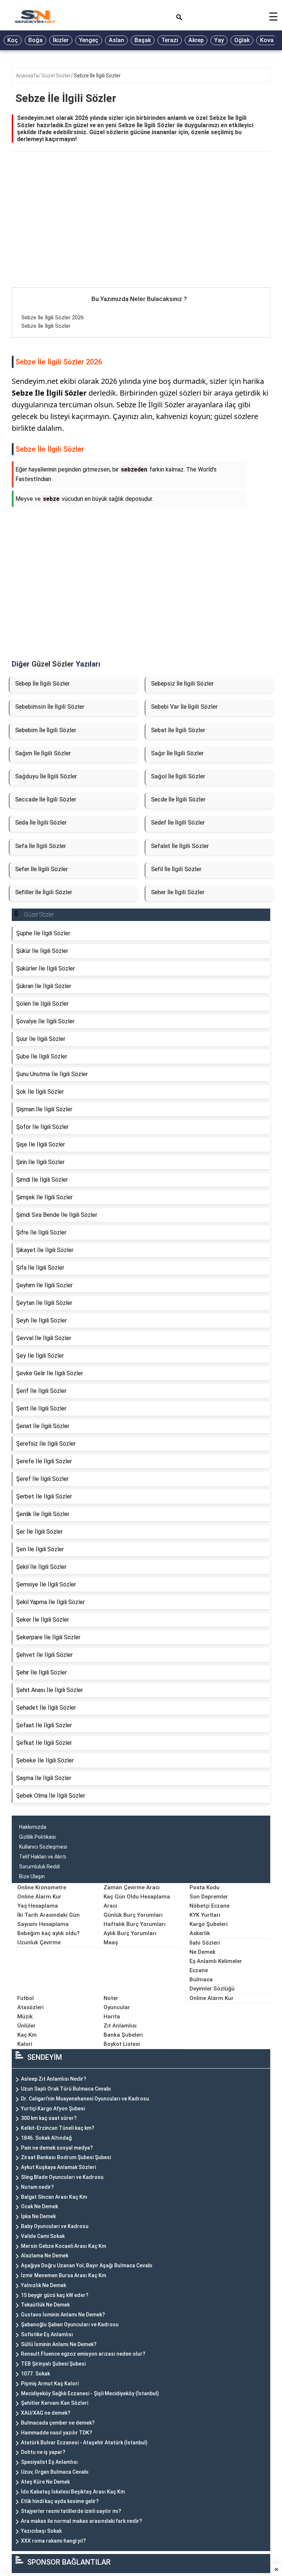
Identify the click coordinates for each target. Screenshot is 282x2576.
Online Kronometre (42, 1887)
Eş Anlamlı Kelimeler (216, 1961)
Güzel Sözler (56, 76)
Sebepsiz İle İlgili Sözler (182, 684)
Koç (13, 40)
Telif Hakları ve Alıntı (43, 1857)
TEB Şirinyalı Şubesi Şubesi (53, 2364)
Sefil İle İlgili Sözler (176, 869)
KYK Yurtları (205, 1915)
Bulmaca (201, 1979)
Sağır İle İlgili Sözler (177, 753)
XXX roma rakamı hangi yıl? (53, 2541)
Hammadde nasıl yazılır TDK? (57, 2433)
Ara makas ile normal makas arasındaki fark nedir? (82, 2521)
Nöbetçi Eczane (209, 1906)
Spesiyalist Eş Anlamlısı (49, 2462)
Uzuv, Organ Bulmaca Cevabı (55, 2472)
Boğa (35, 40)
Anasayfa (27, 76)
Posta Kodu (205, 1887)
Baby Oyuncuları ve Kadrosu (55, 2226)
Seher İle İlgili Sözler (178, 892)
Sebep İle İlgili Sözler (42, 684)
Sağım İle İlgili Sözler (43, 753)
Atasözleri (30, 2007)
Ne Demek (203, 1952)
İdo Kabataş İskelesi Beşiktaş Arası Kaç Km (73, 2492)
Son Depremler (209, 1897)
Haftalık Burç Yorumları (135, 1924)
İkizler (61, 40)
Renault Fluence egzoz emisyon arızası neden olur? (83, 2354)
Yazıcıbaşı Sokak (41, 2531)
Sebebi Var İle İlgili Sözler (184, 707)
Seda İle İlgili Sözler (41, 823)
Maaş (111, 1942)
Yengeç (89, 40)
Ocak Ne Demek (39, 2206)
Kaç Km (27, 2035)
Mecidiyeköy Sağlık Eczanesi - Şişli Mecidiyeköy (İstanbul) (90, 2393)
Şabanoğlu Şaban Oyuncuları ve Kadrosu (70, 2324)
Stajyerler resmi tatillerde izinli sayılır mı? (71, 2511)
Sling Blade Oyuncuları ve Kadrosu (62, 2177)
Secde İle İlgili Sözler (178, 799)
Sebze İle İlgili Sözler (97, 76)
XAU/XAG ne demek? (46, 2413)
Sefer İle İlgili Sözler (41, 869)
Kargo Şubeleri (209, 1924)
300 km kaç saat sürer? (49, 2118)
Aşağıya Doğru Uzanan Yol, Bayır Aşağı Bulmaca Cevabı (87, 2265)
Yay (219, 40)
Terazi (170, 40)
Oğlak (242, 40)
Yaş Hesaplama (38, 1906)
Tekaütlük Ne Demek (45, 2305)
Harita (112, 2017)
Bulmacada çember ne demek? (58, 2423)
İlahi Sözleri (205, 1943)
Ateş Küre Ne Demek (45, 2482)
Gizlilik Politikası (37, 1837)
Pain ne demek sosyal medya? (57, 2148)
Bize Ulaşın (32, 1876)
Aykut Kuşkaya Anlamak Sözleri (58, 2167)
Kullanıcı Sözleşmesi (43, 1847)
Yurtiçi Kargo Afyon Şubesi (53, 2109)
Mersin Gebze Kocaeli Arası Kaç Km (64, 2246)
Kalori (25, 2044)
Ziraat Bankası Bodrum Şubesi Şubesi (66, 2157)
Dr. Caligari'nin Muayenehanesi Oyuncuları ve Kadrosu (85, 2099)
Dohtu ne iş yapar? (43, 2452)
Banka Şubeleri (123, 2035)
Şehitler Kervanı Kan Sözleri (55, 2403)
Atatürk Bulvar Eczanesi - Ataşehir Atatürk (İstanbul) (84, 2443)
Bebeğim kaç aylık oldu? (48, 1933)
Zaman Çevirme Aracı (132, 1887)
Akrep (196, 40)
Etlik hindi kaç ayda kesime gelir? (60, 2501)
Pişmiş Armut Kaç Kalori (50, 2384)
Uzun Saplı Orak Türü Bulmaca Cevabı (66, 2089)
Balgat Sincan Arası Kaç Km (54, 2197)
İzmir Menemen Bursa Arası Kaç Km (64, 2275)
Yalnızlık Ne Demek (44, 2285)
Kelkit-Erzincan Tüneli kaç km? (58, 2128)
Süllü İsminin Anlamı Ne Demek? (59, 2344)
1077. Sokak (35, 2374)
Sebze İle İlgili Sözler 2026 (53, 318)
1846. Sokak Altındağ (46, 2138)
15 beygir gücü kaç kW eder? (55, 2295)
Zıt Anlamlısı (120, 2026)
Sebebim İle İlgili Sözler (46, 730)
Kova (267, 40)
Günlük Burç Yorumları (133, 1915)
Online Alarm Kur (39, 1897)
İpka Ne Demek (38, 2216)
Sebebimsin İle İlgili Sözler (50, 707)
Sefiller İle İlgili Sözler (44, 892)
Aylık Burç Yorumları (130, 1933)
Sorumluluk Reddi (39, 1867)
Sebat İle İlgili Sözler (178, 730)
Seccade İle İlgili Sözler (46, 799)
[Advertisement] (141, 233)
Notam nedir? (37, 2187)
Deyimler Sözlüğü (212, 1989)
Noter (111, 1998)
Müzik (25, 2017)
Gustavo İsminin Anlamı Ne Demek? (63, 2315)
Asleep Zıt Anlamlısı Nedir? (54, 2079)
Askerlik (200, 1933)
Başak (143, 40)
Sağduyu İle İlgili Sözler (46, 776)
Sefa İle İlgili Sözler (41, 846)
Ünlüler (26, 2026)
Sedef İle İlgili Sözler (178, 823)
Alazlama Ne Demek (45, 2256)
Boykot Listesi (122, 2044)
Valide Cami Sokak (43, 2236)
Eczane (199, 1970)
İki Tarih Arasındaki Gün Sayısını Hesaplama (48, 1920)
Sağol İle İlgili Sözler (178, 776)
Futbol (26, 1998)
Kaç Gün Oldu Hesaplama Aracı (137, 1901)
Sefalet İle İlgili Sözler (180, 846)
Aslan (116, 40)
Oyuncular (117, 2007)
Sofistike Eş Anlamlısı (47, 2334)
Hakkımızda (33, 1827)
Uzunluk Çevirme (39, 1942)
